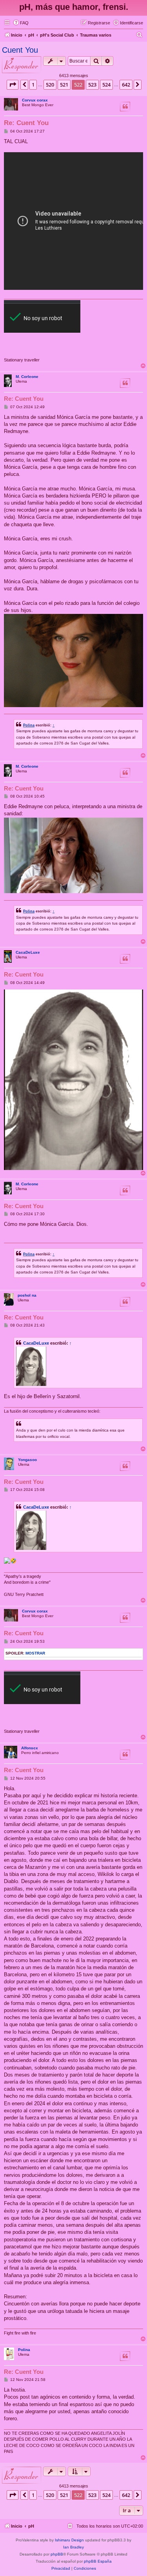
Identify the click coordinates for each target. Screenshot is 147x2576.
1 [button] (33, 85)
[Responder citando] (125, 107)
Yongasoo (27, 1460)
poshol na (27, 1295)
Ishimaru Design (69, 2540)
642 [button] (126, 85)
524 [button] (106, 85)
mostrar (35, 1653)
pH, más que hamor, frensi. (74, 7)
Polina (29, 725)
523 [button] (92, 85)
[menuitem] (21, 23)
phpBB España (98, 2561)
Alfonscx (30, 1748)
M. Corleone (27, 377)
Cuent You (20, 50)
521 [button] (64, 85)
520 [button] (50, 85)
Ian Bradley (73, 2547)
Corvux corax (35, 100)
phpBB (57, 2554)
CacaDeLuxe (28, 952)
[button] (13, 85)
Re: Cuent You (26, 123)
